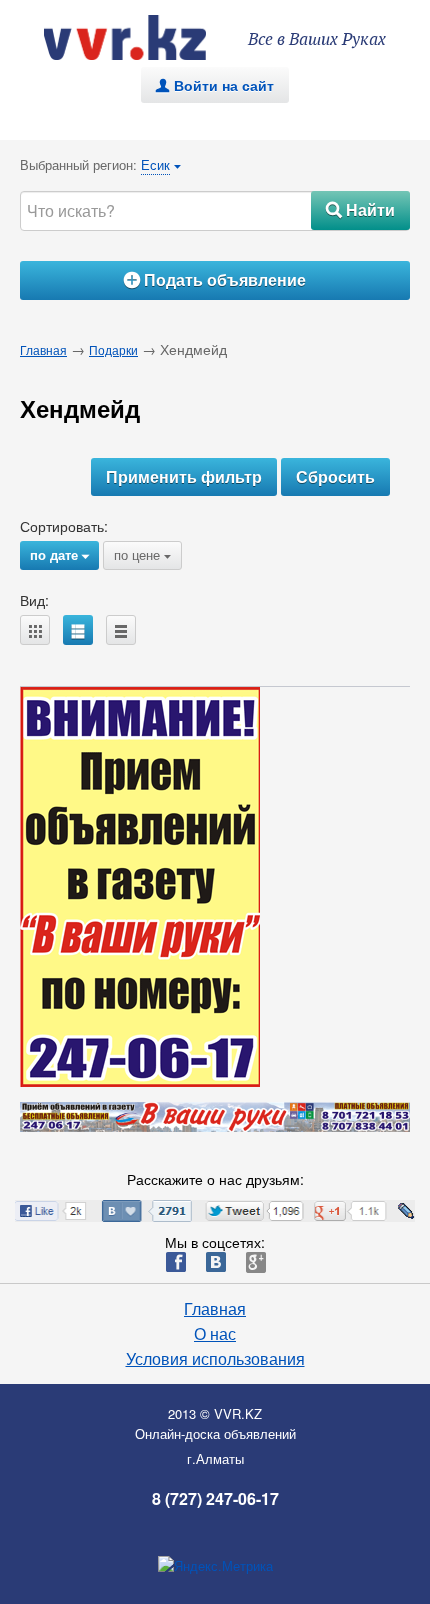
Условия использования (215, 1359)
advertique (144, 37)
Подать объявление (215, 279)
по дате (59, 554)
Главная (43, 349)
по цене (142, 554)
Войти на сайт (215, 85)
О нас (215, 1334)
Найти (360, 209)
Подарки (113, 349)
